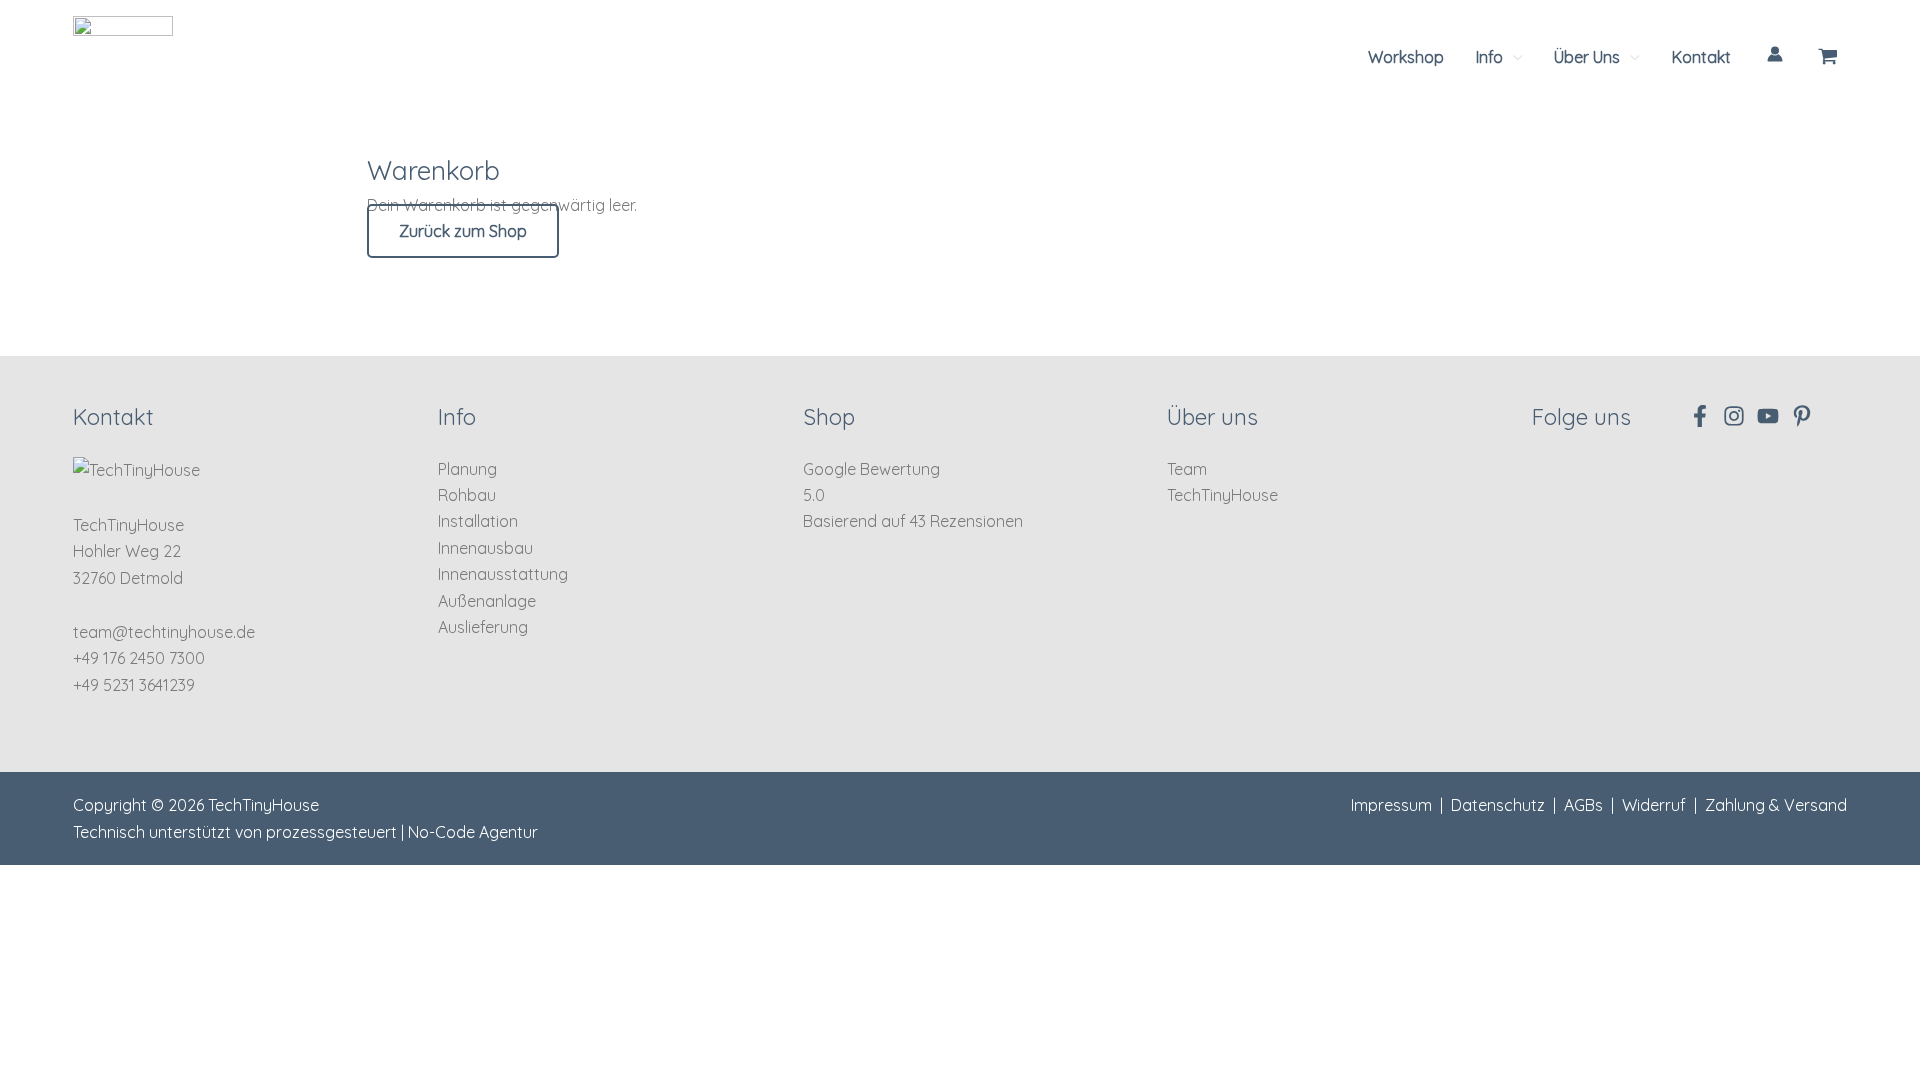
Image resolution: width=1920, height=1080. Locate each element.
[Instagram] (1734, 416)
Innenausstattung (503, 574)
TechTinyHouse (1222, 495)
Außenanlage (487, 601)
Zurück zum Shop (463, 231)
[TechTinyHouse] (123, 55)
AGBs (1583, 805)
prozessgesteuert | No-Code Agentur (402, 832)
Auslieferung (483, 627)
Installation (478, 521)
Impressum (1391, 805)
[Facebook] (1700, 416)
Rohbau (467, 495)
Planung (467, 469)
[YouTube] (1768, 416)
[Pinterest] (1802, 416)
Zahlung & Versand (1776, 805)
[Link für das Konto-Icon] (1775, 54)
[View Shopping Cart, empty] (1828, 57)
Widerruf (1654, 805)
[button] (1499, 57)
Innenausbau (485, 548)
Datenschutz (1498, 805)
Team (1187, 469)
